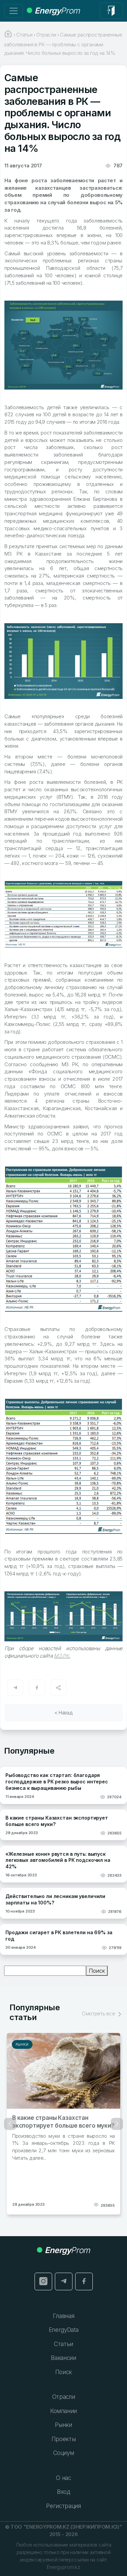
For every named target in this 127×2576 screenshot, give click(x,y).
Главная (64, 2316)
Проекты (64, 2439)
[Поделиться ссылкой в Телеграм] (15, 1688)
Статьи (63, 2344)
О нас (63, 2478)
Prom (57, 11)
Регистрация (63, 2506)
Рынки (20, 2044)
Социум (64, 2453)
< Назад (64, 1713)
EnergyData (64, 2330)
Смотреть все (99, 2013)
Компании (63, 2411)
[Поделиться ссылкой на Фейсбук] (37, 1688)
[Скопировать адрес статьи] (59, 1688)
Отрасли (64, 2397)
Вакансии (63, 2358)
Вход (63, 2492)
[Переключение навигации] (14, 11)
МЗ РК (61, 1656)
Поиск (97, 1971)
